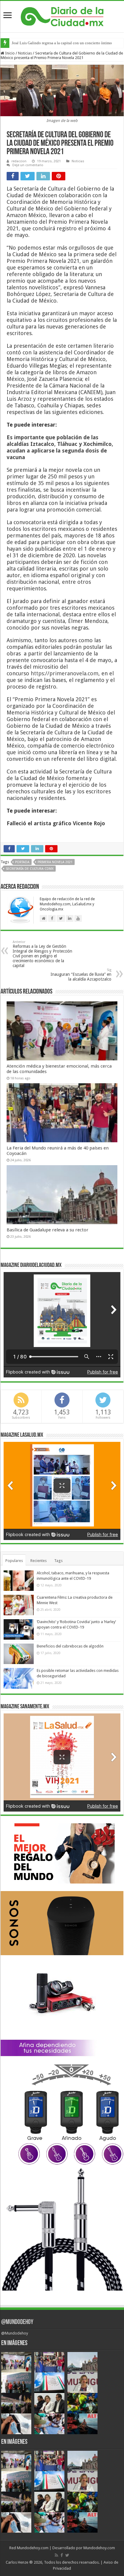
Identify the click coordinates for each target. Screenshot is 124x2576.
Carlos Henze (17, 2562)
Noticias (25, 53)
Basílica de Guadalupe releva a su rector (48, 1230)
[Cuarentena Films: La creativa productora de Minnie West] (19, 1605)
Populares (14, 1561)
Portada (22, 862)
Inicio (9, 53)
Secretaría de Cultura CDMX (30, 869)
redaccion (19, 161)
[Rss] (56, 2555)
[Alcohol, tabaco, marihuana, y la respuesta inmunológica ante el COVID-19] (19, 1581)
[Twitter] (67, 2555)
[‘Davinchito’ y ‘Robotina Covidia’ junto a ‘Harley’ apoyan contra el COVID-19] (19, 1629)
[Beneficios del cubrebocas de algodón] (19, 1654)
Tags (58, 1561)
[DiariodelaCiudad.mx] (62, 16)
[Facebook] (62, 2555)
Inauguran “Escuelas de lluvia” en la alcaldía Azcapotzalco (81, 975)
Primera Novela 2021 (55, 862)
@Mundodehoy (17, 2322)
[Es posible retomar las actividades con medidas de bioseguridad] (19, 1678)
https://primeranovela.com (65, 673)
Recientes (39, 1561)
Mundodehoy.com (33, 2548)
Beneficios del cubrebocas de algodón (70, 1646)
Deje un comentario (28, 165)
